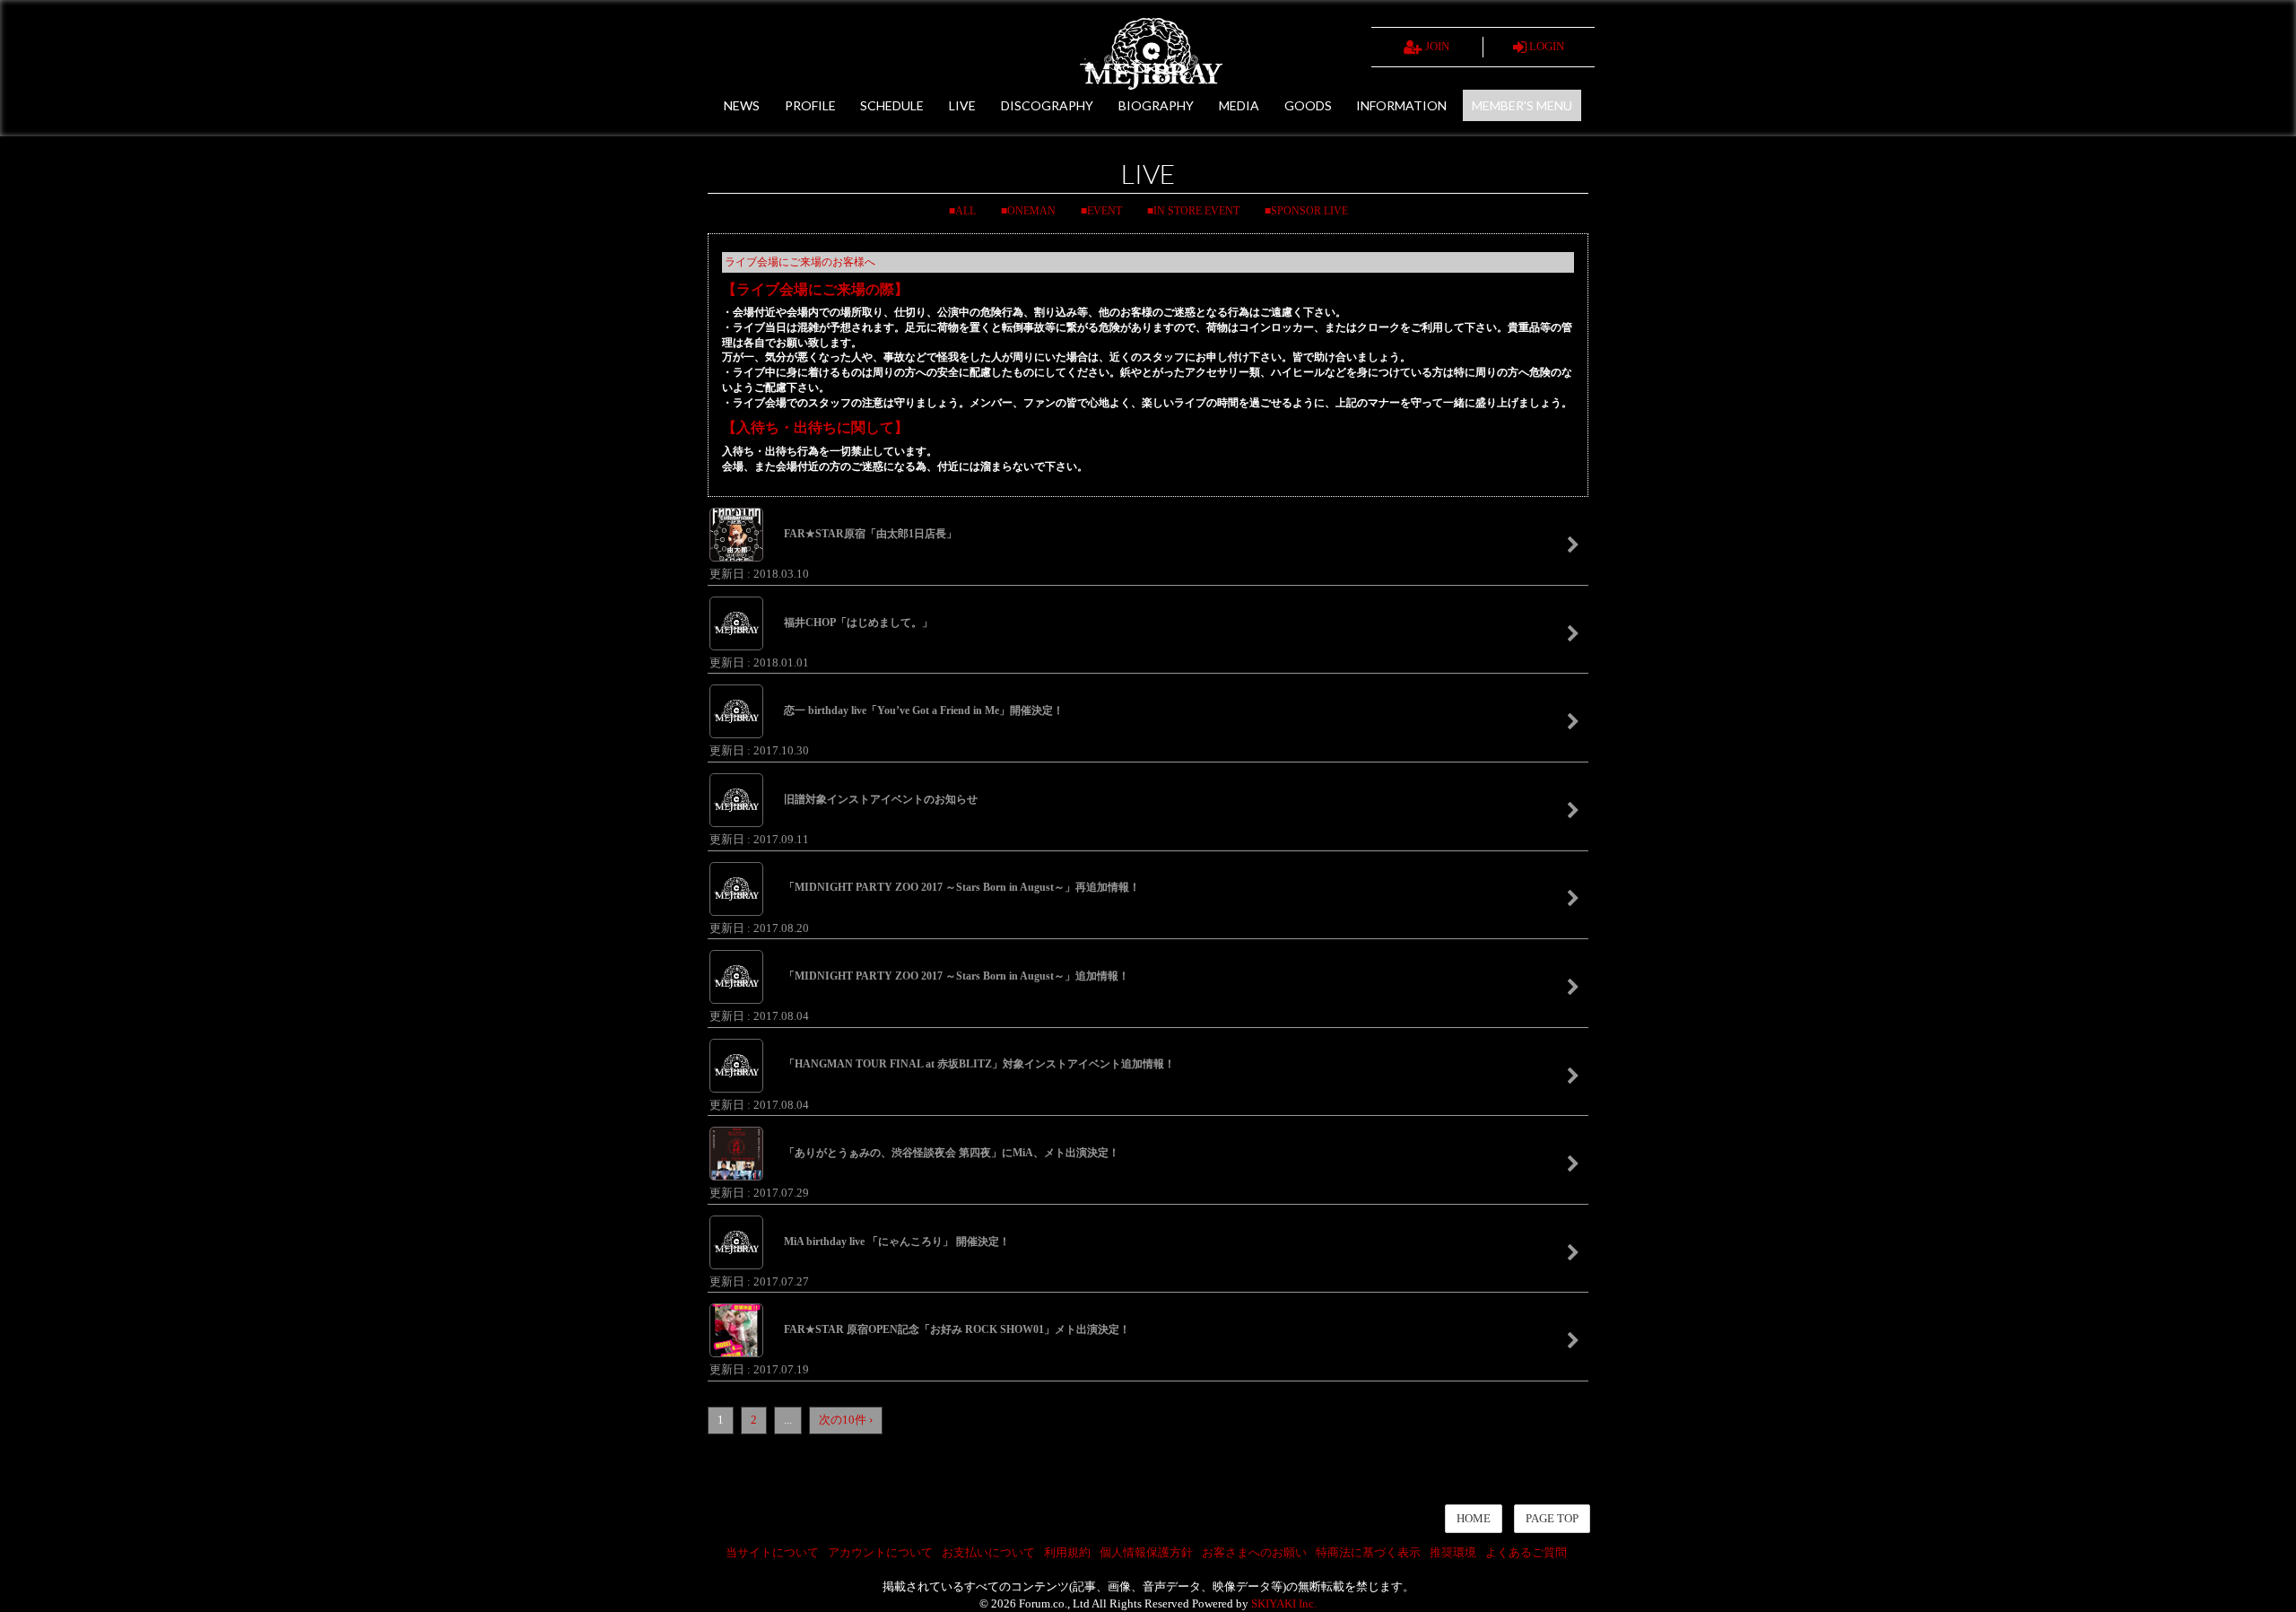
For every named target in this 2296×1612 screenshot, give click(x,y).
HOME (1474, 1518)
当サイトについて (772, 1552)
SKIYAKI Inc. (1284, 1603)
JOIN (1436, 46)
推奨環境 (1453, 1552)
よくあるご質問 (1526, 1552)
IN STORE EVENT (1196, 211)
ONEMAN (1031, 211)
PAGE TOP (1552, 1518)
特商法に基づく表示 (1368, 1552)
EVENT (1105, 211)
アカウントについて (880, 1552)
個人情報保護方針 (1146, 1552)
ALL (965, 211)
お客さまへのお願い (1254, 1552)
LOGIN (1545, 46)
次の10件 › (846, 1420)
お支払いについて (988, 1552)
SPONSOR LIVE (1309, 211)
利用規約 (1067, 1552)
